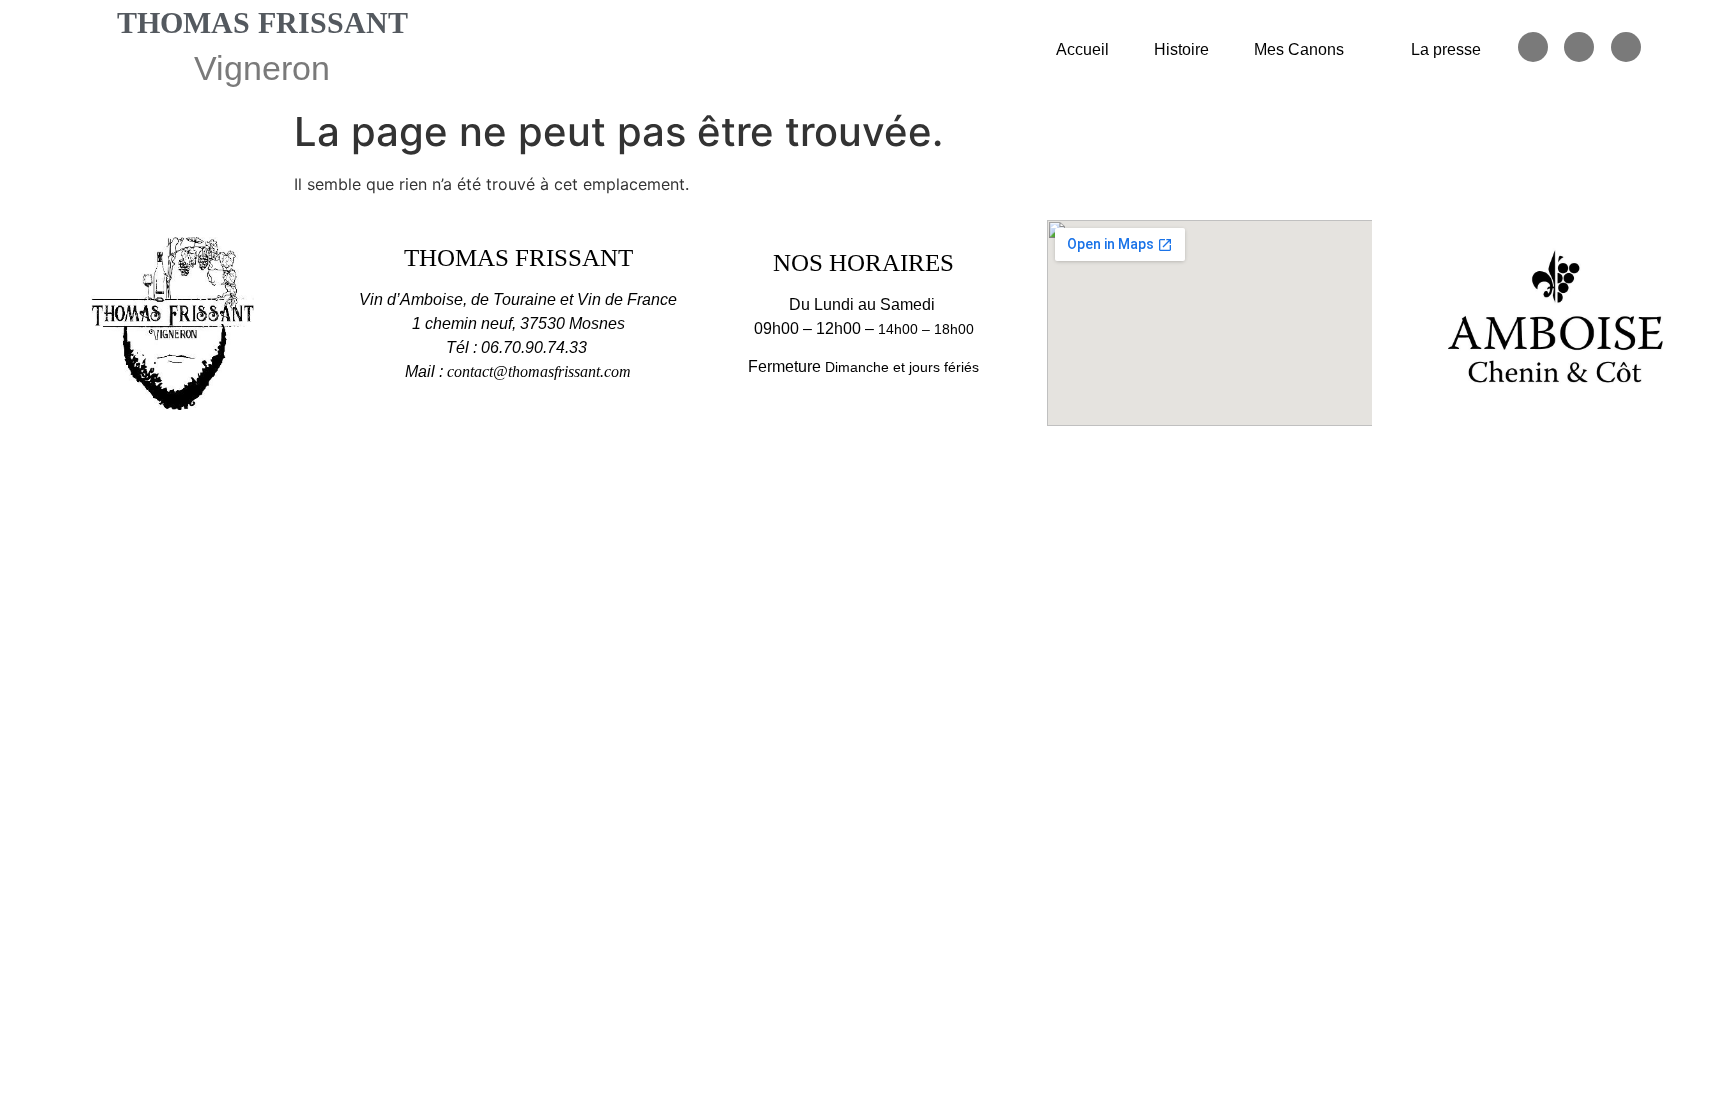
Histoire (1181, 49)
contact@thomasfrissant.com (539, 371)
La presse (1446, 49)
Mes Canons (1299, 49)
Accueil (1082, 49)
